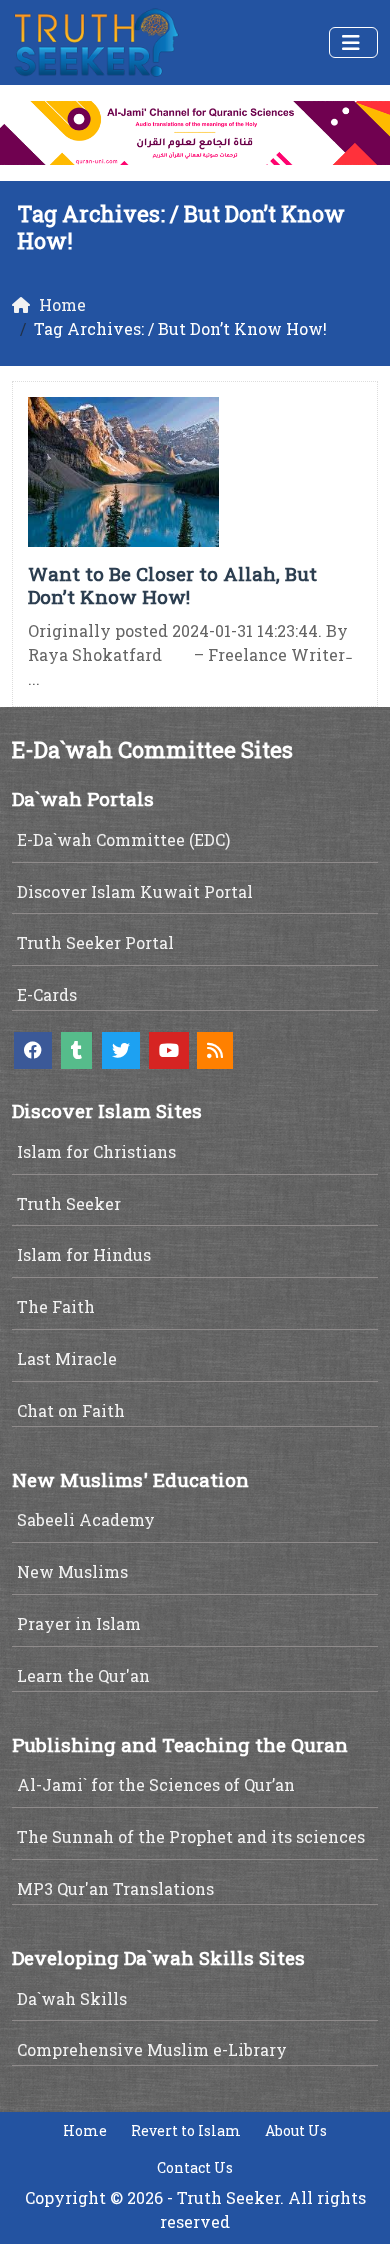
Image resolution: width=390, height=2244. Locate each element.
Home (85, 2130)
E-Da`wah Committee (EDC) (123, 839)
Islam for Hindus (84, 1254)
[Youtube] (169, 1050)
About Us (296, 2130)
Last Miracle (67, 1358)
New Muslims (72, 1571)
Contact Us (195, 2167)
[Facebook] (33, 1050)
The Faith (56, 1306)
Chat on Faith (71, 1410)
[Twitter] (121, 1050)
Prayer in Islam (79, 1623)
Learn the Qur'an (83, 1675)
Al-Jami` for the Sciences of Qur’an (156, 1784)
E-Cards (47, 994)
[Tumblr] (76, 1050)
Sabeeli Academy (86, 1519)
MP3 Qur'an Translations (115, 1888)
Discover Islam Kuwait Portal (135, 891)
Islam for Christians (96, 1151)
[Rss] (215, 1050)
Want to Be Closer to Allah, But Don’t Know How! (172, 585)
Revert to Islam (186, 2130)
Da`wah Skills (72, 1998)
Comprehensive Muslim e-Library (152, 2049)
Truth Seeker (69, 1203)
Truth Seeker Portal (95, 942)
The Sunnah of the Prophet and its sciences (191, 1836)
